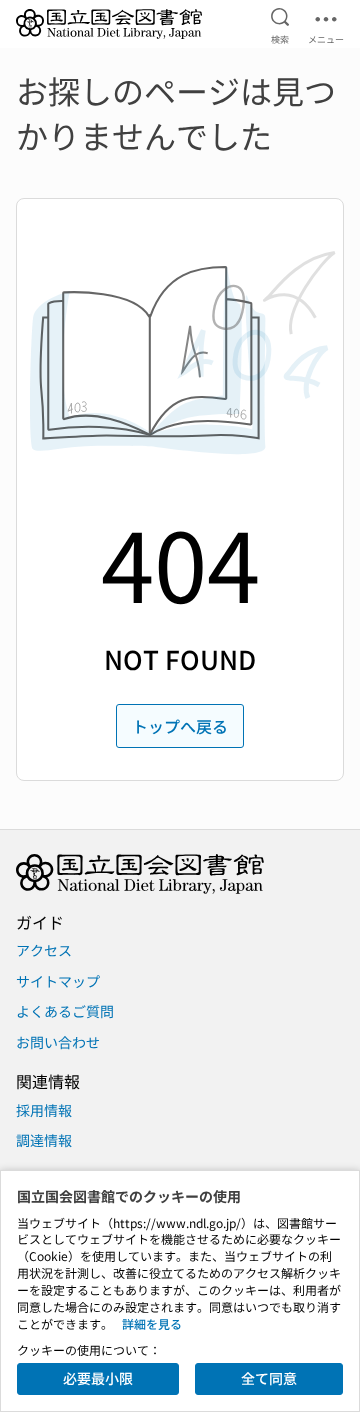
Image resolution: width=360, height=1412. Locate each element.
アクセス (44, 950)
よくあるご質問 (65, 1011)
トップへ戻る (180, 726)
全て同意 (269, 1378)
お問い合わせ (58, 1042)
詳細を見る (152, 1323)
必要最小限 (98, 1378)
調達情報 (44, 1140)
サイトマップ (58, 981)
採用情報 (44, 1110)
